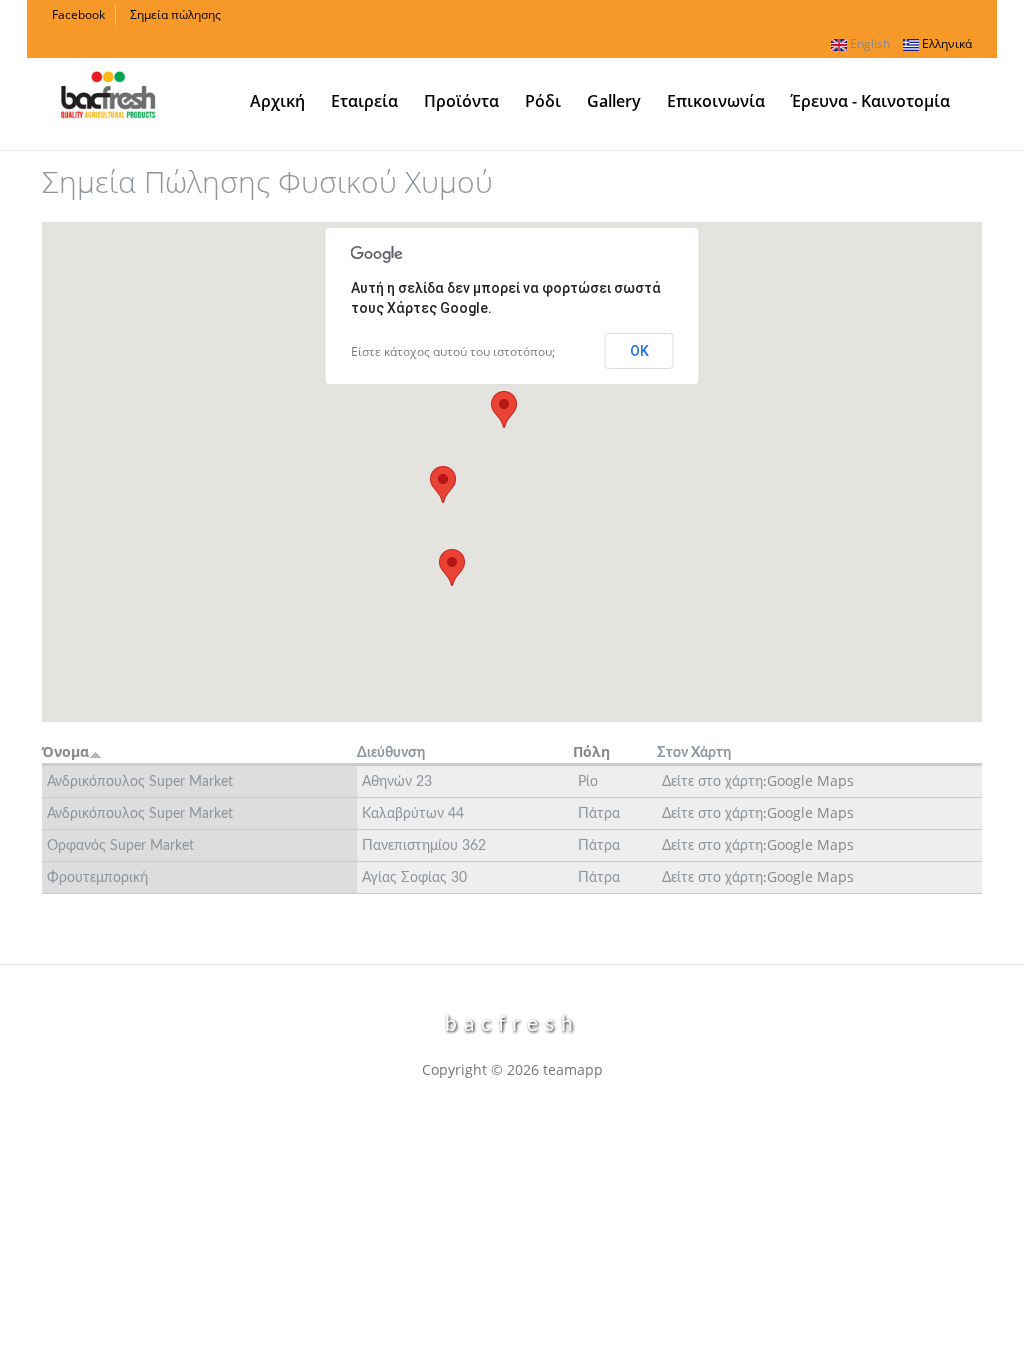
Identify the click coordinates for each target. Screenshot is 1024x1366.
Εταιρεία (364, 101)
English (868, 43)
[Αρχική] (108, 92)
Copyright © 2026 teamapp (512, 1069)
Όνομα (65, 751)
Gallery (614, 101)
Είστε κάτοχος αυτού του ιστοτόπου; (453, 351)
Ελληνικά (945, 43)
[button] (504, 409)
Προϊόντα (461, 101)
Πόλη (591, 751)
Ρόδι (543, 101)
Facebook (78, 14)
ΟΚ (639, 351)
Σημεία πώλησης (175, 14)
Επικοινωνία (716, 101)
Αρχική (277, 101)
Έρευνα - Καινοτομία (870, 101)
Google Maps (810, 780)
